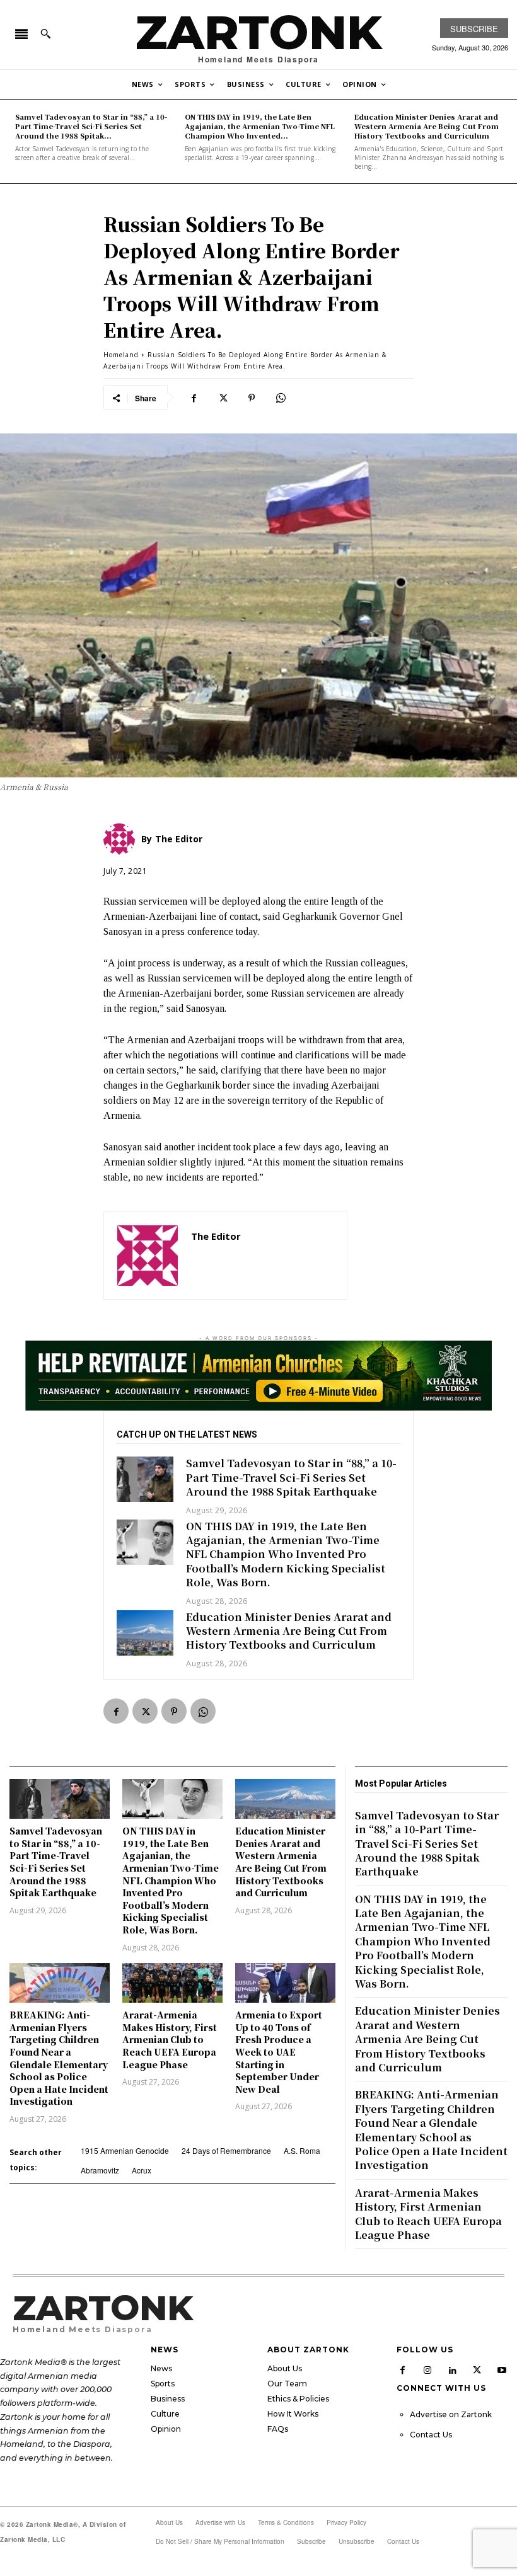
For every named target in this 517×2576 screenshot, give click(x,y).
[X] (223, 398)
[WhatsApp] (281, 398)
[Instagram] (427, 2369)
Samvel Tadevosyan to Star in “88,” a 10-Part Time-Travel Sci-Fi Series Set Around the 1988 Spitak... (91, 126)
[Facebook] (194, 398)
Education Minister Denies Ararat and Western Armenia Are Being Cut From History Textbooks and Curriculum (427, 126)
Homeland (121, 355)
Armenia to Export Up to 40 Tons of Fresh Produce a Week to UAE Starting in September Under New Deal (279, 2052)
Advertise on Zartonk (451, 2414)
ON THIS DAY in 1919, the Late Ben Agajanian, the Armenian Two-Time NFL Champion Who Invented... (260, 126)
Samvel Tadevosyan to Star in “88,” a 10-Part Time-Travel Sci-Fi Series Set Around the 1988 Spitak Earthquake (291, 1477)
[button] (45, 33)
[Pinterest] (252, 398)
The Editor (216, 1236)
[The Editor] (148, 1256)
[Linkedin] (453, 2369)
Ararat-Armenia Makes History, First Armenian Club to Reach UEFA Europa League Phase (170, 2039)
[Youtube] (502, 2369)
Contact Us (431, 2435)
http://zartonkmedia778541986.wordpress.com (262, 1255)
